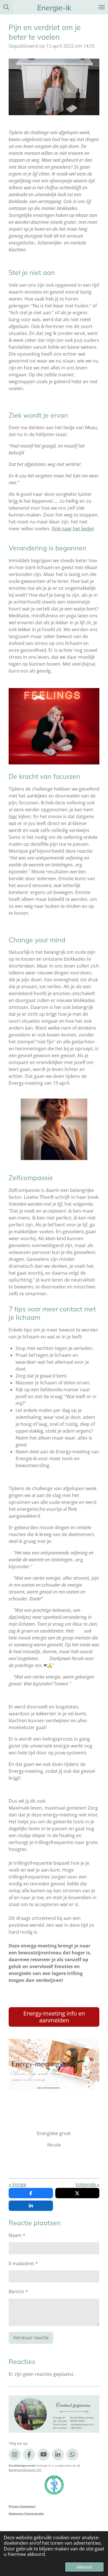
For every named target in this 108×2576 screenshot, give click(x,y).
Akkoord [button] (84, 2567)
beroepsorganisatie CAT (25, 2470)
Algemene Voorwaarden (26, 2513)
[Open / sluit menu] (102, 7)
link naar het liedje (73, 529)
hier (13, 816)
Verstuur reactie (31, 2338)
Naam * (17, 2235)
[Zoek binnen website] (6, 7)
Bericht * (18, 2292)
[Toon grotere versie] (54, 1129)
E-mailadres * (23, 2263)
